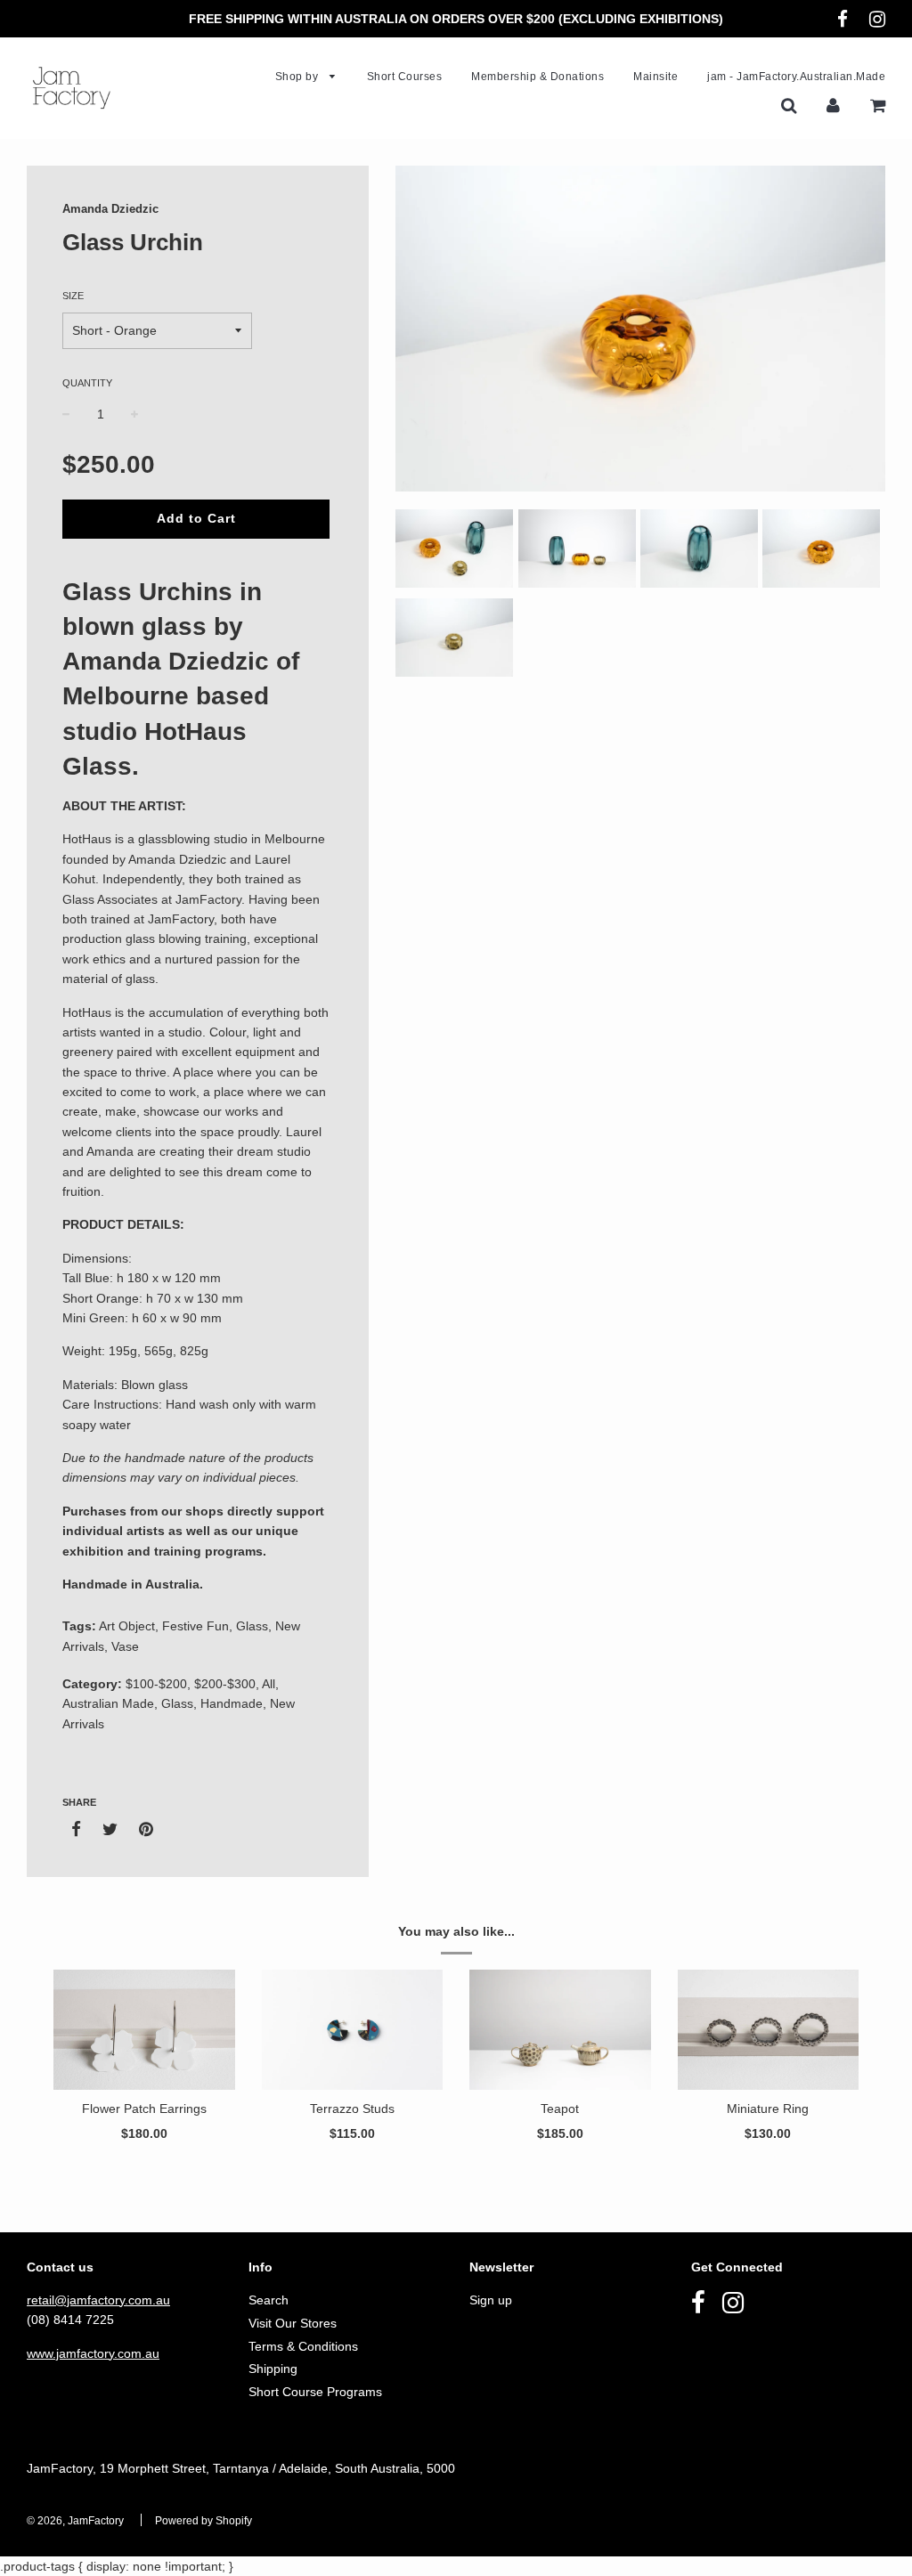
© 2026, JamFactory (75, 2521)
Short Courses (405, 77)
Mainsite (655, 77)
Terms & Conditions (303, 2346)
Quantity (87, 383)
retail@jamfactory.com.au (98, 2300)
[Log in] (833, 105)
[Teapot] (560, 2030)
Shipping (273, 2369)
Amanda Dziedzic (110, 209)
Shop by (298, 77)
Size (73, 296)
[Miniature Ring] (769, 2030)
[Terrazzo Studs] (353, 2030)
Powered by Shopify (204, 2521)
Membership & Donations (537, 77)
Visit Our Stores (293, 2323)
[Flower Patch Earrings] (144, 2030)
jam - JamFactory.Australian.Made (796, 77)
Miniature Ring (768, 2109)
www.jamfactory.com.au (93, 2353)
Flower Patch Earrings (144, 2109)
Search (269, 2300)
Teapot (560, 2109)
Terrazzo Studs (352, 2109)
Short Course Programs (315, 2392)
